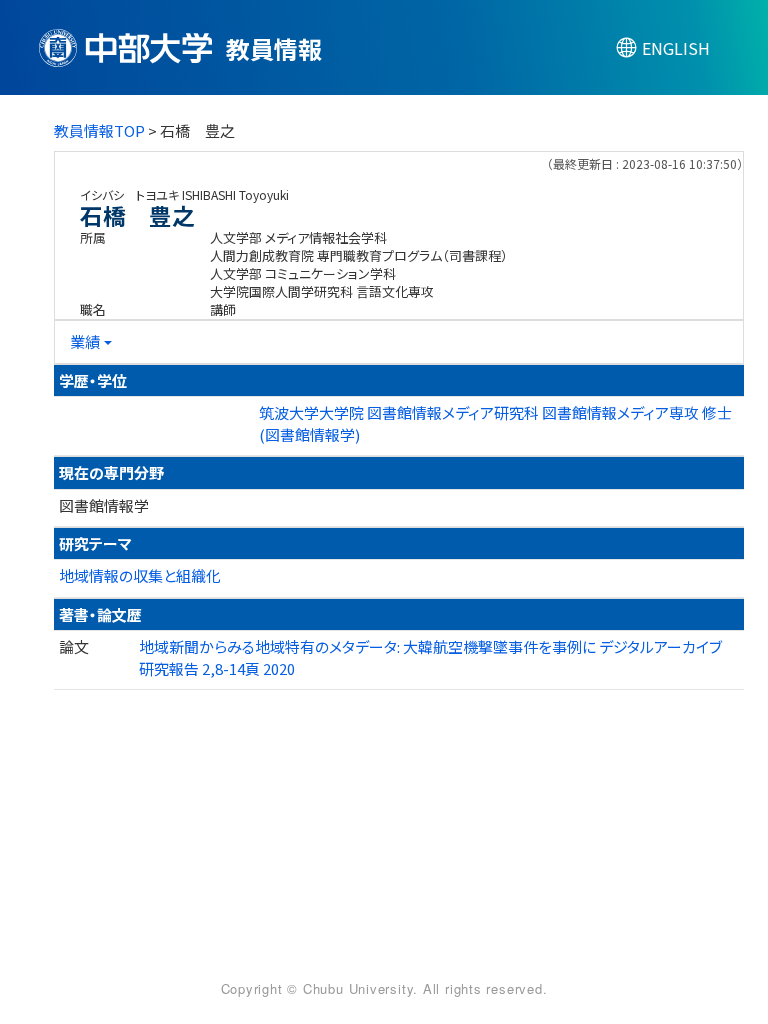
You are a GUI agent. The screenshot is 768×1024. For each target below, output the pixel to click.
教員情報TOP (99, 130)
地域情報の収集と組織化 (140, 575)
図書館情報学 (104, 505)
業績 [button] (85, 341)
